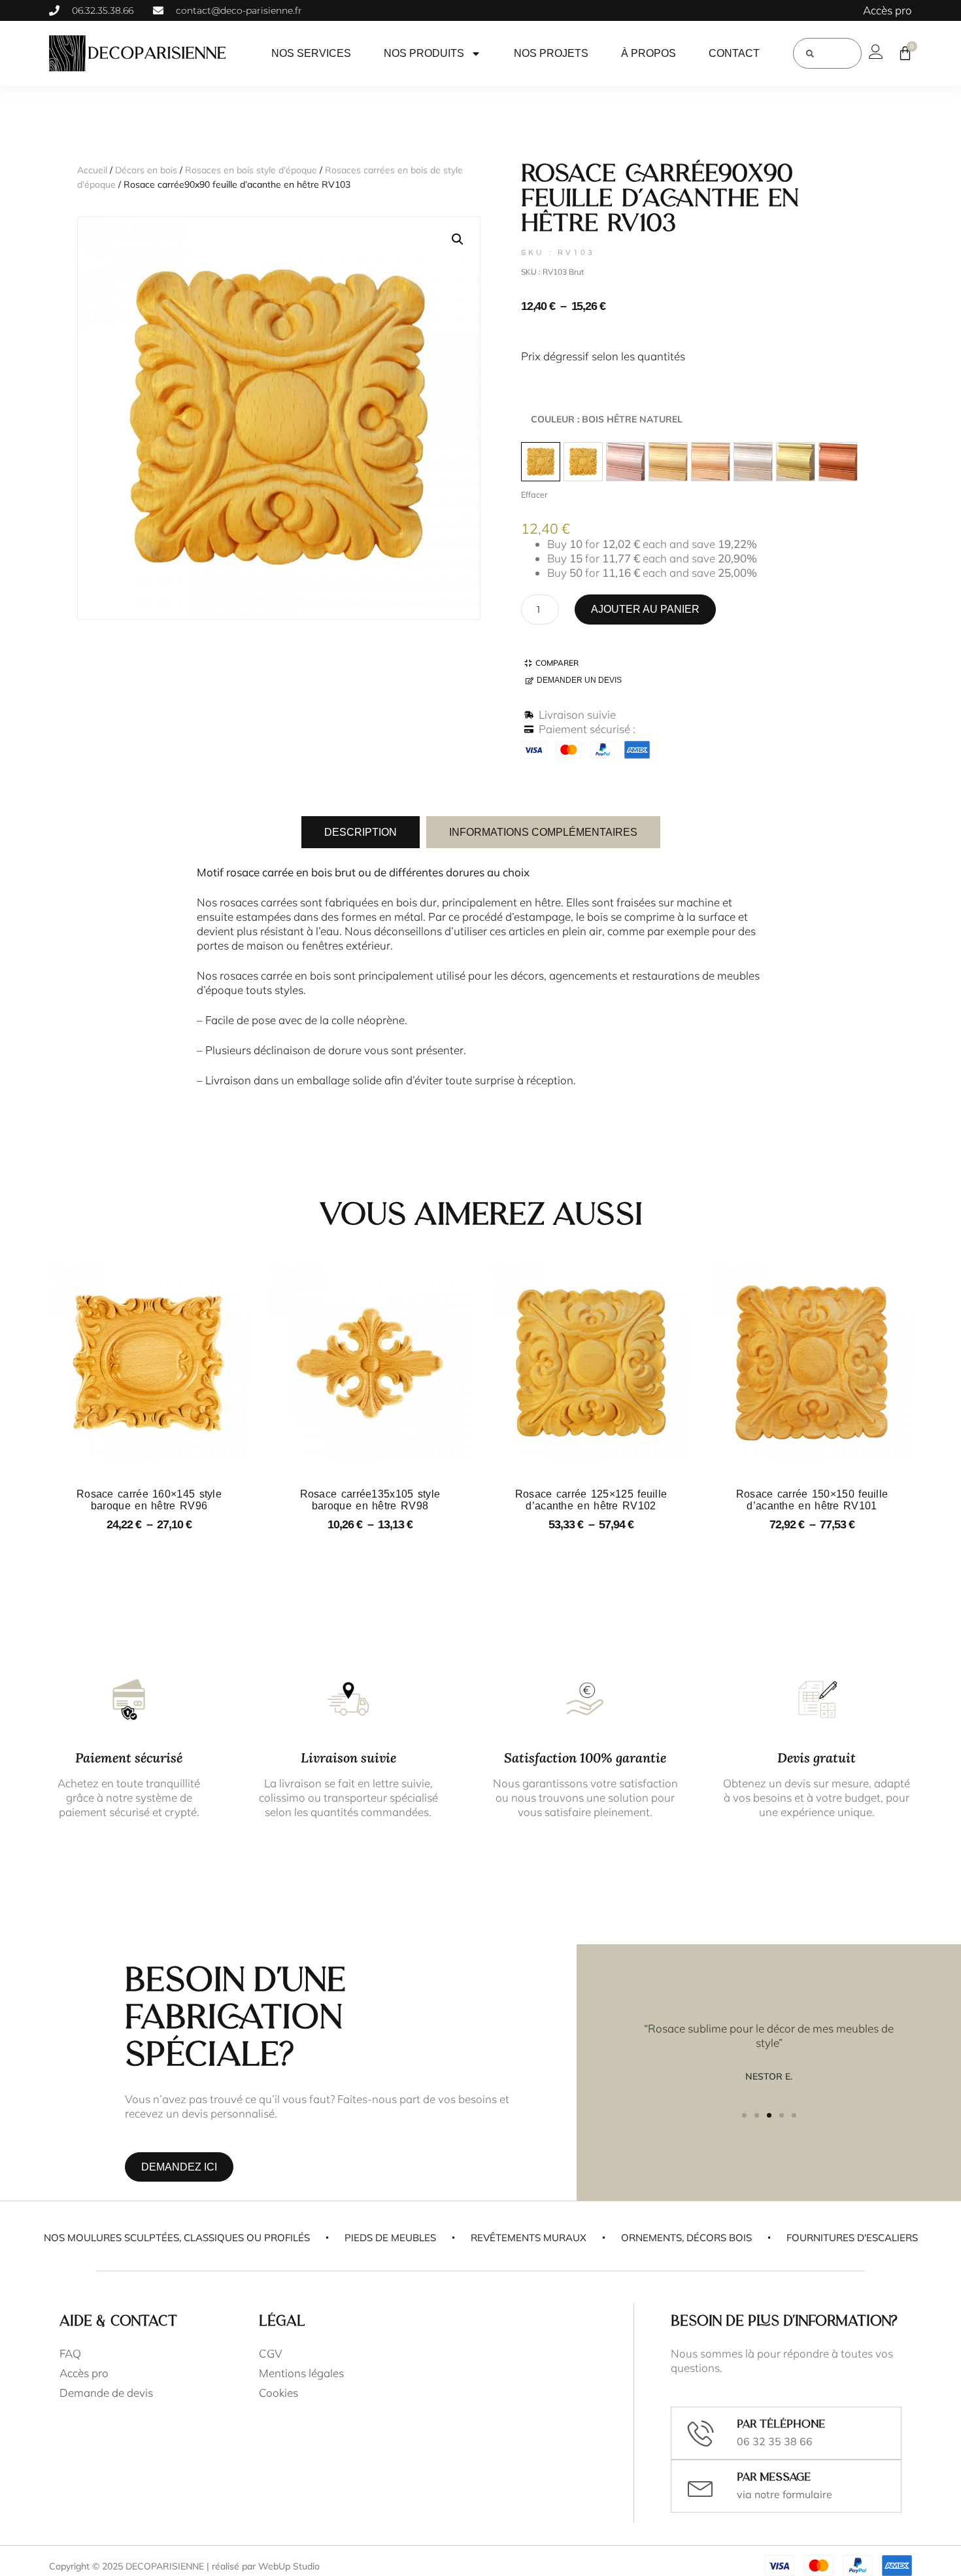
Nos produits (424, 53)
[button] (458, 239)
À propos (649, 53)
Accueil (92, 170)
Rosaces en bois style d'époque (251, 170)
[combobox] (827, 53)
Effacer (534, 494)
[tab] (361, 832)
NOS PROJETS (551, 53)
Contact (734, 53)
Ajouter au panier (645, 609)
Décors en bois (146, 170)
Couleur (607, 419)
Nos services (311, 53)
